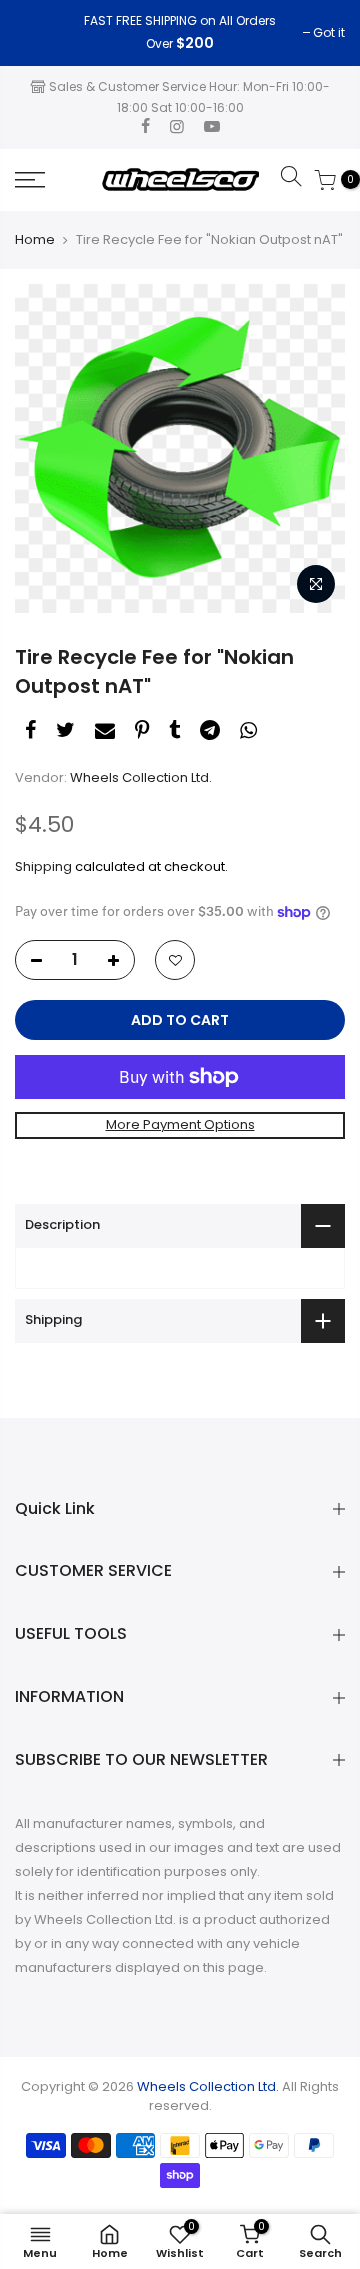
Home (35, 240)
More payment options (180, 1124)
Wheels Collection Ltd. (141, 777)
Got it (41, 32)
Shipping (43, 866)
